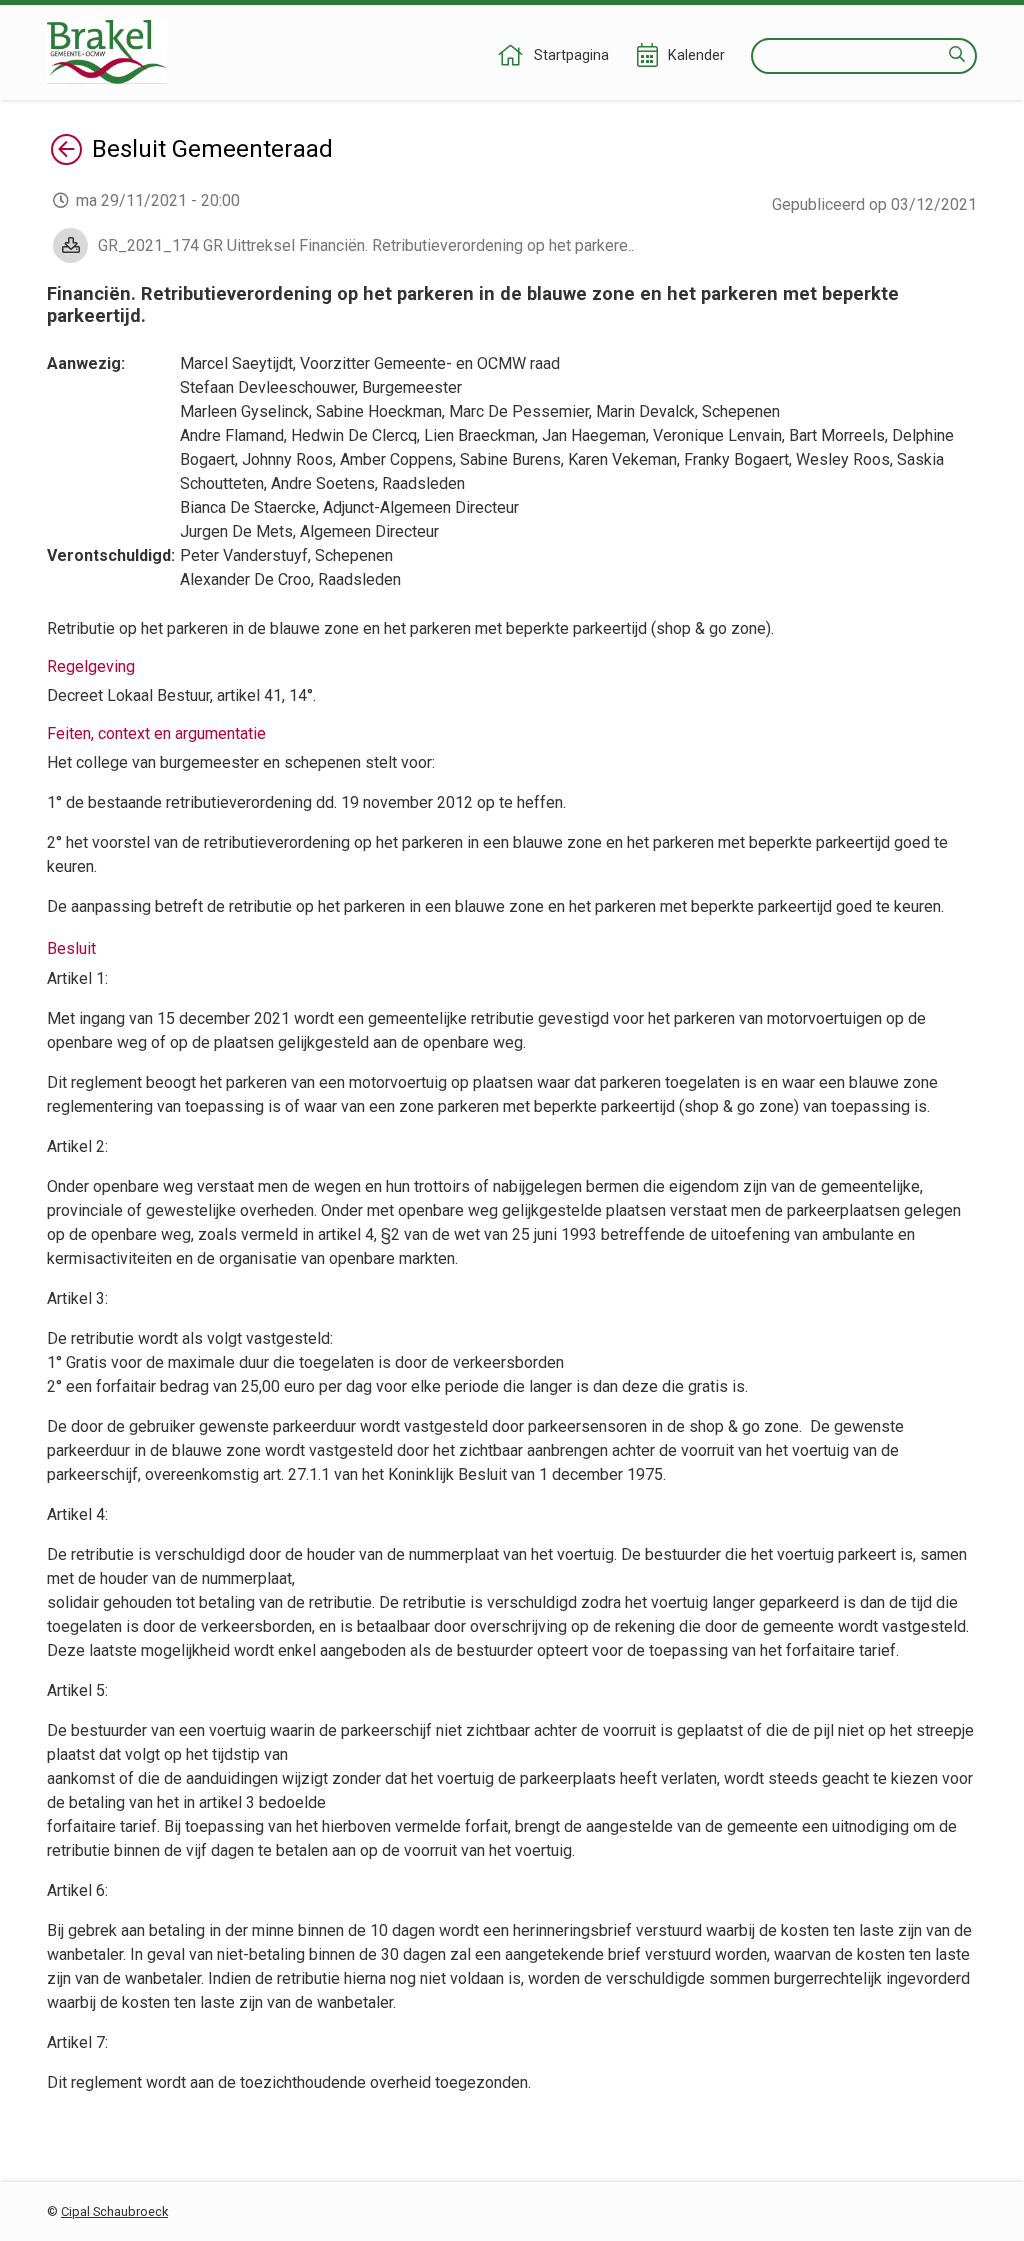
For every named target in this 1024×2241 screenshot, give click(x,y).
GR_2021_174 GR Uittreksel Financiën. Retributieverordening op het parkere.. (366, 245)
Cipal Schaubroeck (114, 2211)
